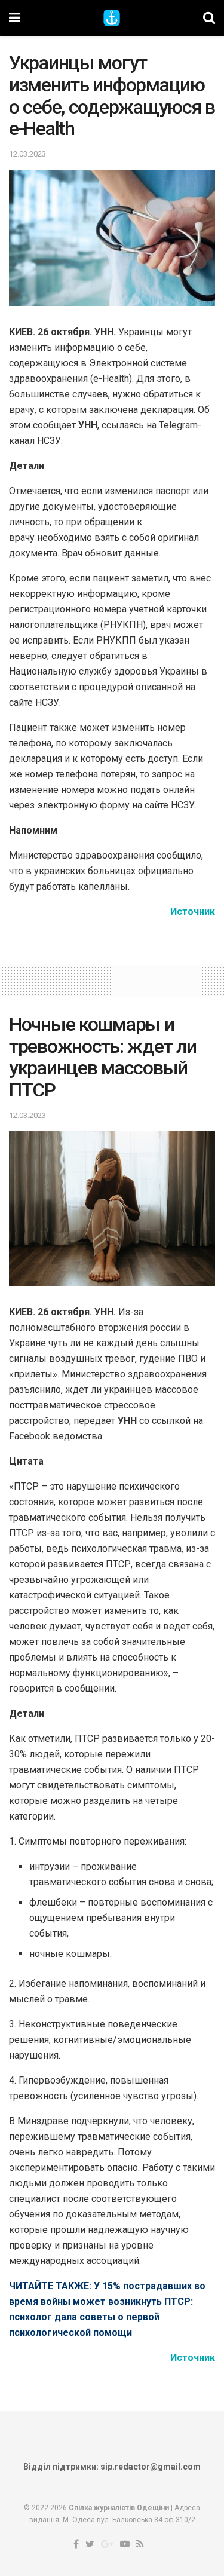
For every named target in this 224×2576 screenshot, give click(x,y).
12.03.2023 (27, 154)
